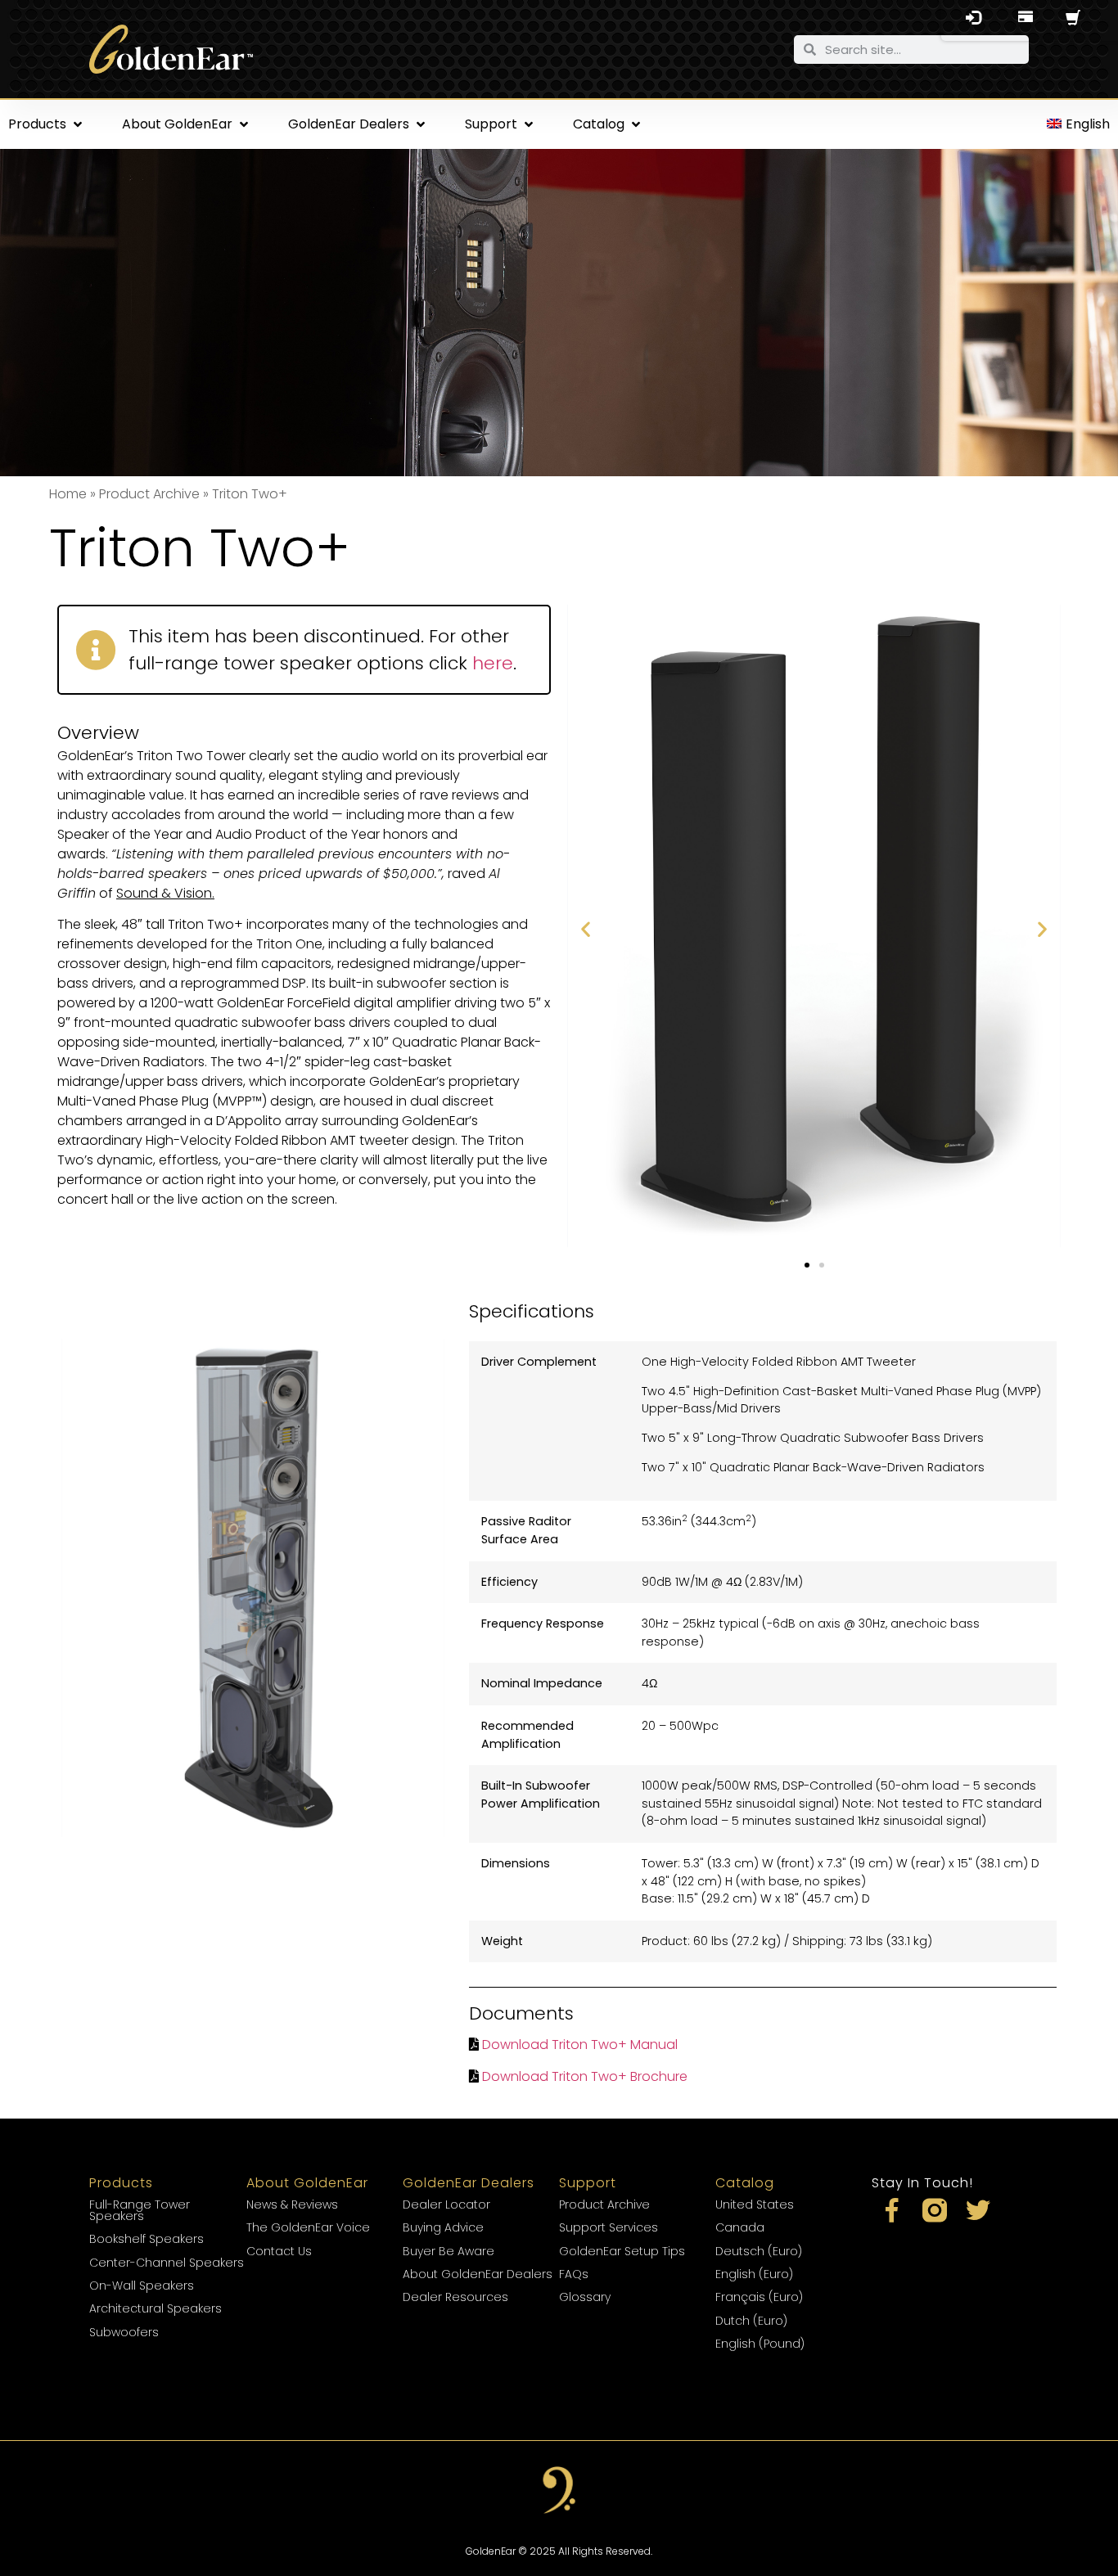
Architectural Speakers (156, 2308)
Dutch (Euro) (751, 2321)
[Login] (973, 20)
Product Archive (149, 494)
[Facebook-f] (891, 2210)
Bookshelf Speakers (147, 2239)
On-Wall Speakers (142, 2286)
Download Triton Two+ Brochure (585, 2076)
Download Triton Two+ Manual (580, 2045)
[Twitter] (978, 2210)
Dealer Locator (446, 2204)
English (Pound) (760, 2344)
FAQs (574, 2274)
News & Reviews (292, 2204)
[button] (47, 124)
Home (68, 494)
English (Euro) (754, 2274)
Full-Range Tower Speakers (140, 2210)
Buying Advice (443, 2227)
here (493, 663)
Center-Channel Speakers (167, 2263)
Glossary (585, 2297)
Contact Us (279, 2251)
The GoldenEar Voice (308, 2227)
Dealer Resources (455, 2297)
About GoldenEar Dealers (478, 2274)
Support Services (609, 2227)
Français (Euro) (759, 2297)
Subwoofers (124, 2332)
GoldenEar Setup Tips (622, 2251)
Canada (740, 2227)
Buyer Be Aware (449, 2251)
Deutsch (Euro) (759, 2251)
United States (755, 2204)
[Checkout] (1026, 20)
